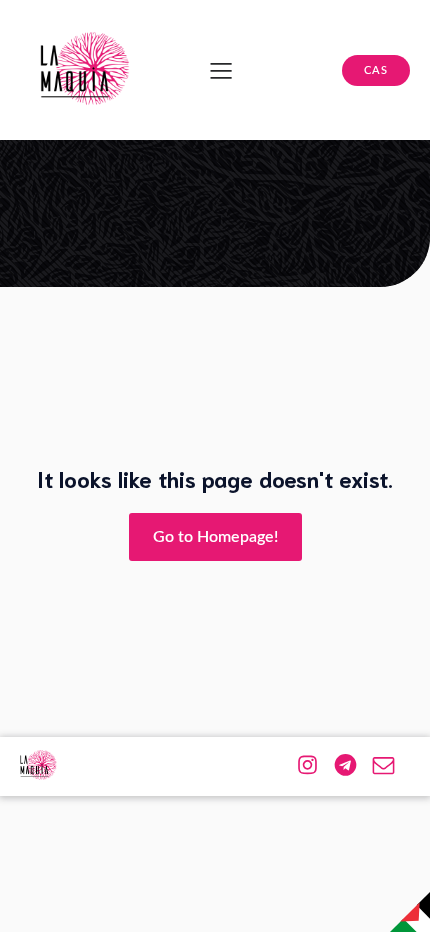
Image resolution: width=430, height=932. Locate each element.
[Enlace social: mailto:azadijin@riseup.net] (391, 765)
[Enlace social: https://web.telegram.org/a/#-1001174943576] (353, 765)
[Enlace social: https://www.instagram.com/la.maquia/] (315, 765)
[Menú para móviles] (221, 70)
